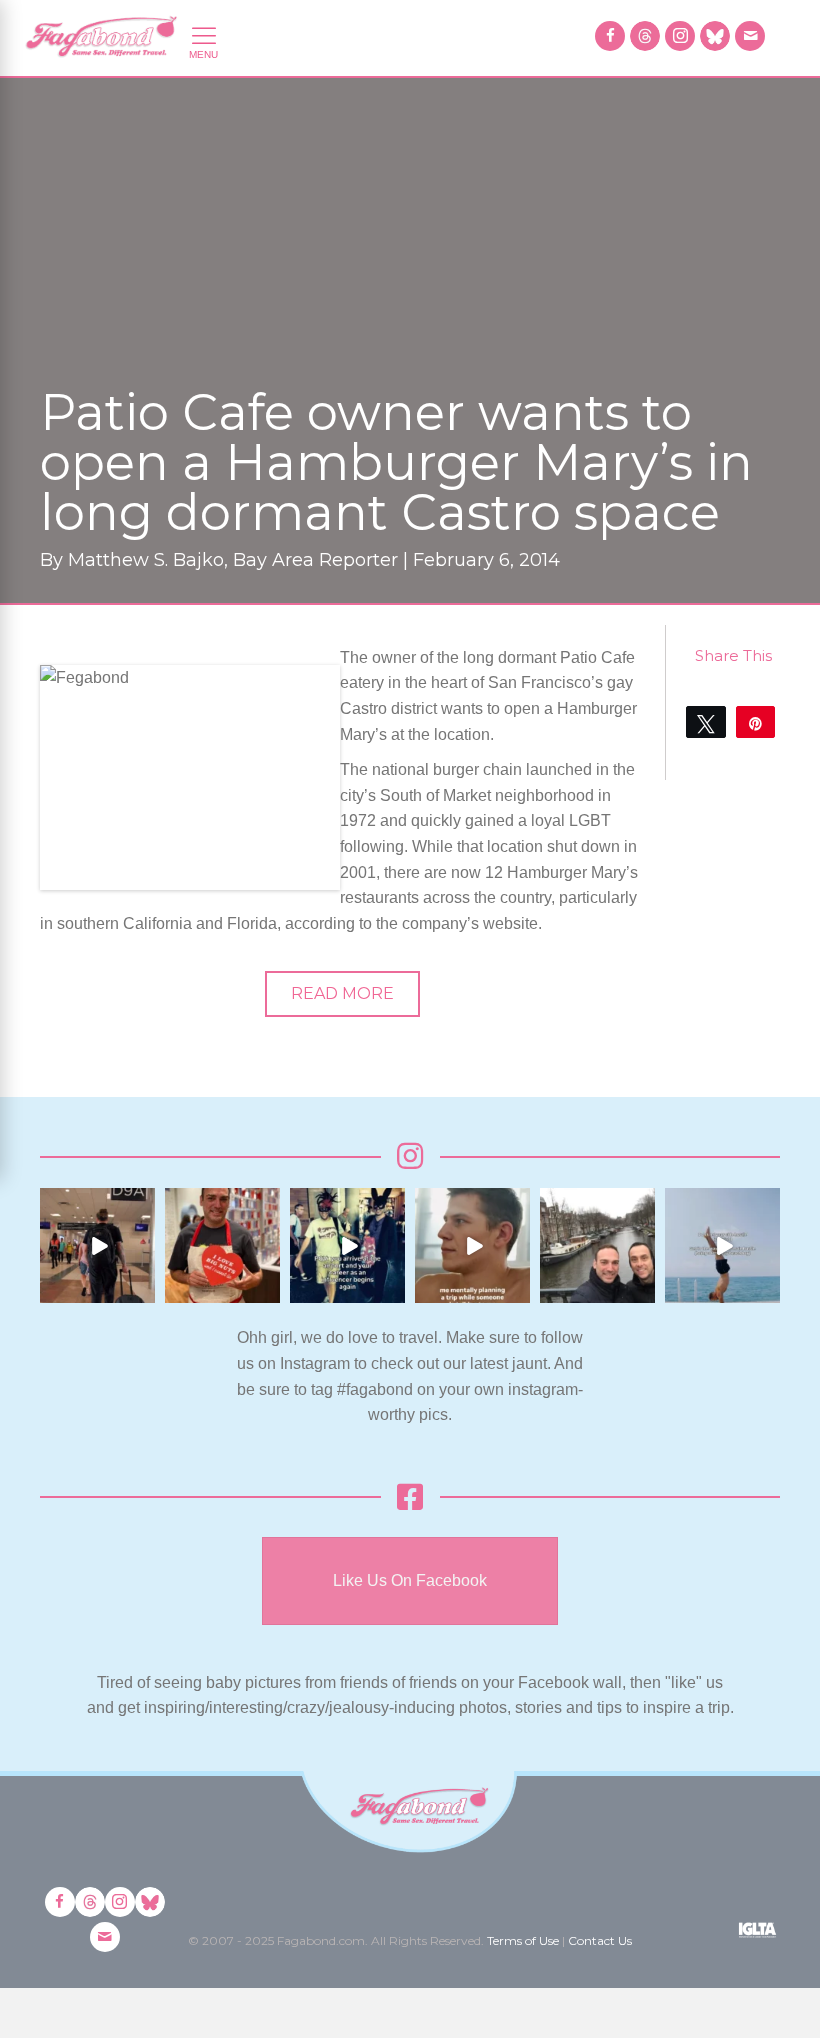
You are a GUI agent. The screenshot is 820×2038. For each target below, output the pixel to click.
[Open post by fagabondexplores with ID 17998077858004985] (722, 1245)
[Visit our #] (750, 36)
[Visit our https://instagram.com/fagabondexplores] (680, 36)
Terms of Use (523, 1940)
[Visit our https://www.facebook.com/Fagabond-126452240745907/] (610, 36)
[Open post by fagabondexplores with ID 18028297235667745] (97, 1245)
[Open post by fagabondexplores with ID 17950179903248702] (472, 1245)
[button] (342, 994)
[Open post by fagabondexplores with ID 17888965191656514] (597, 1245)
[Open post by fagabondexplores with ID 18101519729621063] (347, 1245)
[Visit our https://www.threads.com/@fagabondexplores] (645, 36)
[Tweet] (705, 722)
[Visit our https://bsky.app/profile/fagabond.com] (715, 36)
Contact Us (600, 1940)
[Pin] (755, 722)
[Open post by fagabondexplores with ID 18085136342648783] (222, 1245)
